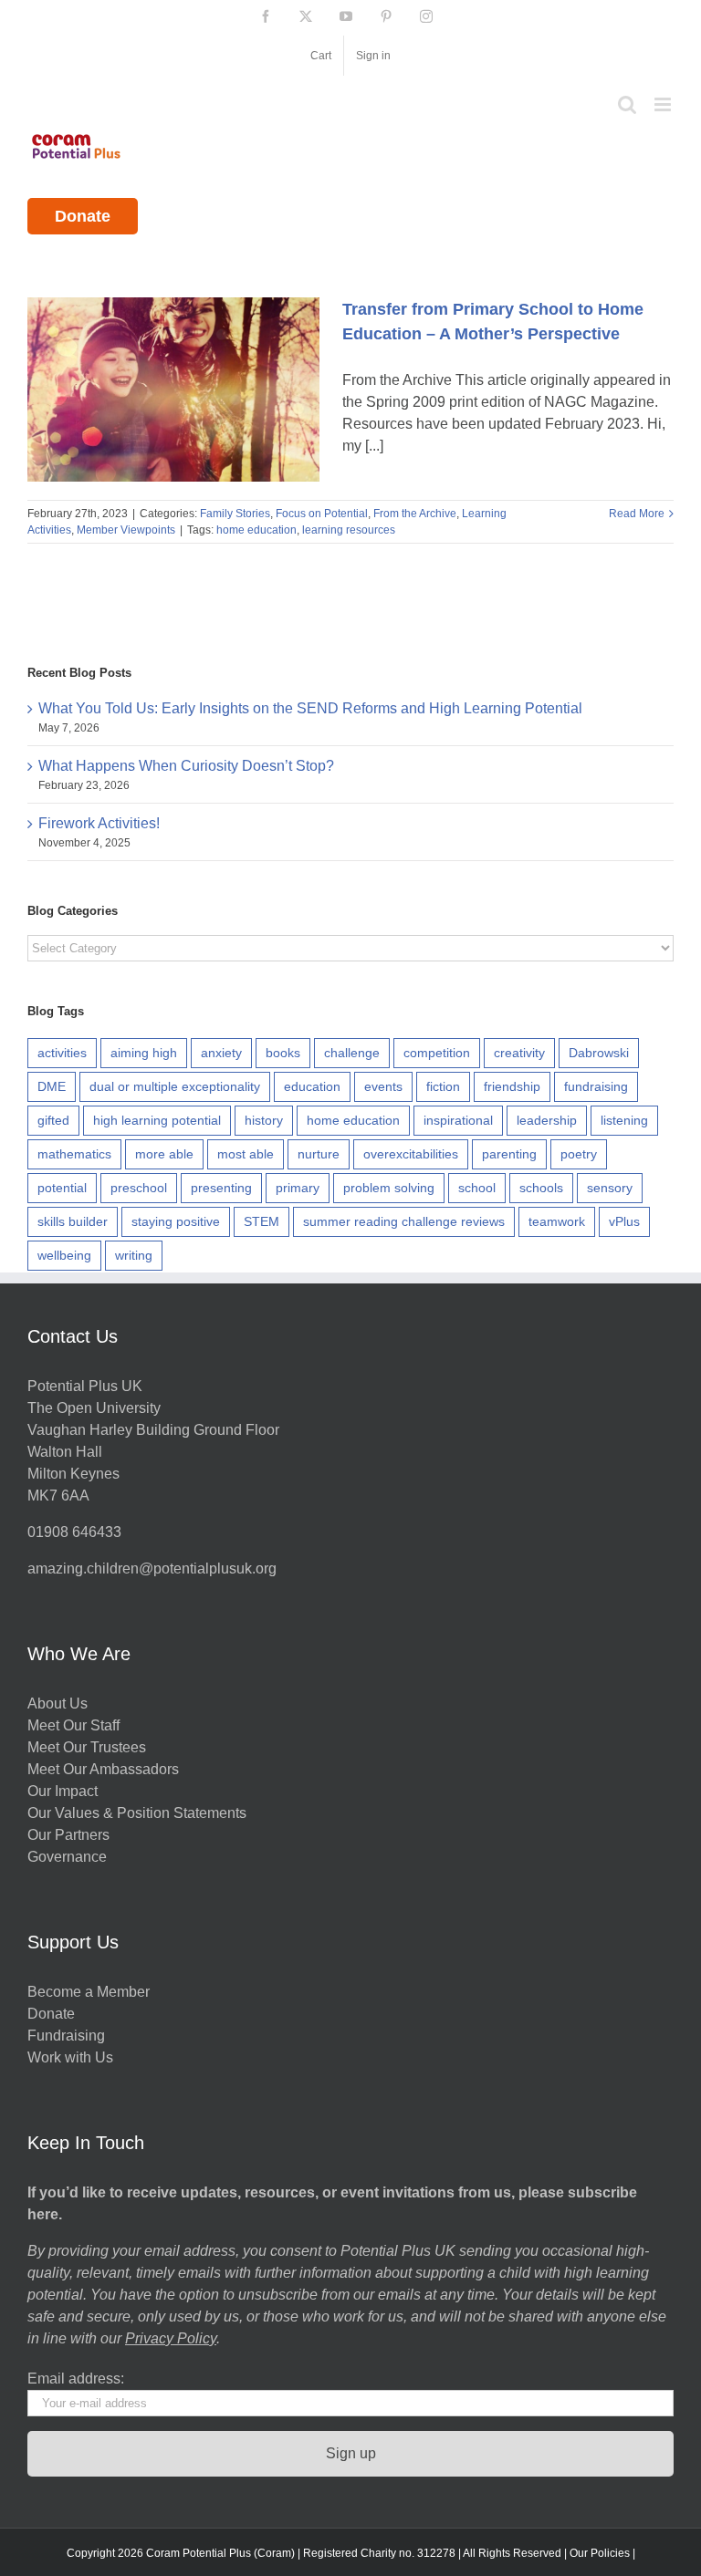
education (312, 1086)
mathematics (74, 1154)
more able (164, 1154)
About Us (58, 1703)
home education (256, 530)
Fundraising (66, 2036)
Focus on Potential (322, 514)
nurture (319, 1154)
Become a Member (89, 1992)
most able (246, 1154)
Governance (67, 1857)
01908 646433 (74, 1532)
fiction (443, 1086)
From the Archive (415, 514)
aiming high (144, 1053)
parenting (509, 1154)
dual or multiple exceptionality (175, 1086)
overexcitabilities (411, 1154)
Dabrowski (599, 1053)
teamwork (557, 1221)
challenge (352, 1053)
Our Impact (64, 1791)
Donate (83, 216)
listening (624, 1120)
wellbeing (64, 1255)
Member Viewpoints (126, 530)
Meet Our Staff (73, 1725)
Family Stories (235, 514)
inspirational (458, 1120)
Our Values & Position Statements (137, 1813)
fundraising (596, 1086)
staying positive (176, 1221)
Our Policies (600, 2553)
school (477, 1188)
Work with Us (70, 2057)
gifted (53, 1120)
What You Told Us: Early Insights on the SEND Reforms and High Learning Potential (310, 708)
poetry (579, 1154)
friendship (512, 1086)
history (264, 1120)
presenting (221, 1188)
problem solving (389, 1188)
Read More (637, 514)
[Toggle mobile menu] (664, 104)
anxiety (221, 1053)
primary (298, 1188)
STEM (262, 1221)
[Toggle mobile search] (627, 104)
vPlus (624, 1221)
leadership (547, 1120)
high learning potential (157, 1120)
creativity (519, 1053)
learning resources (349, 530)
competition (437, 1053)
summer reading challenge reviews (404, 1221)
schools (541, 1188)
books (283, 1053)
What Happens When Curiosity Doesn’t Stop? (186, 766)
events (383, 1086)
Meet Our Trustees (87, 1747)
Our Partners (68, 1835)
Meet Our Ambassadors (103, 1769)
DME (52, 1086)
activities (62, 1053)
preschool (139, 1188)
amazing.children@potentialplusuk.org (152, 1568)
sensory (610, 1188)
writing (134, 1255)
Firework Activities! (99, 823)
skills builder (73, 1221)
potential (62, 1188)
